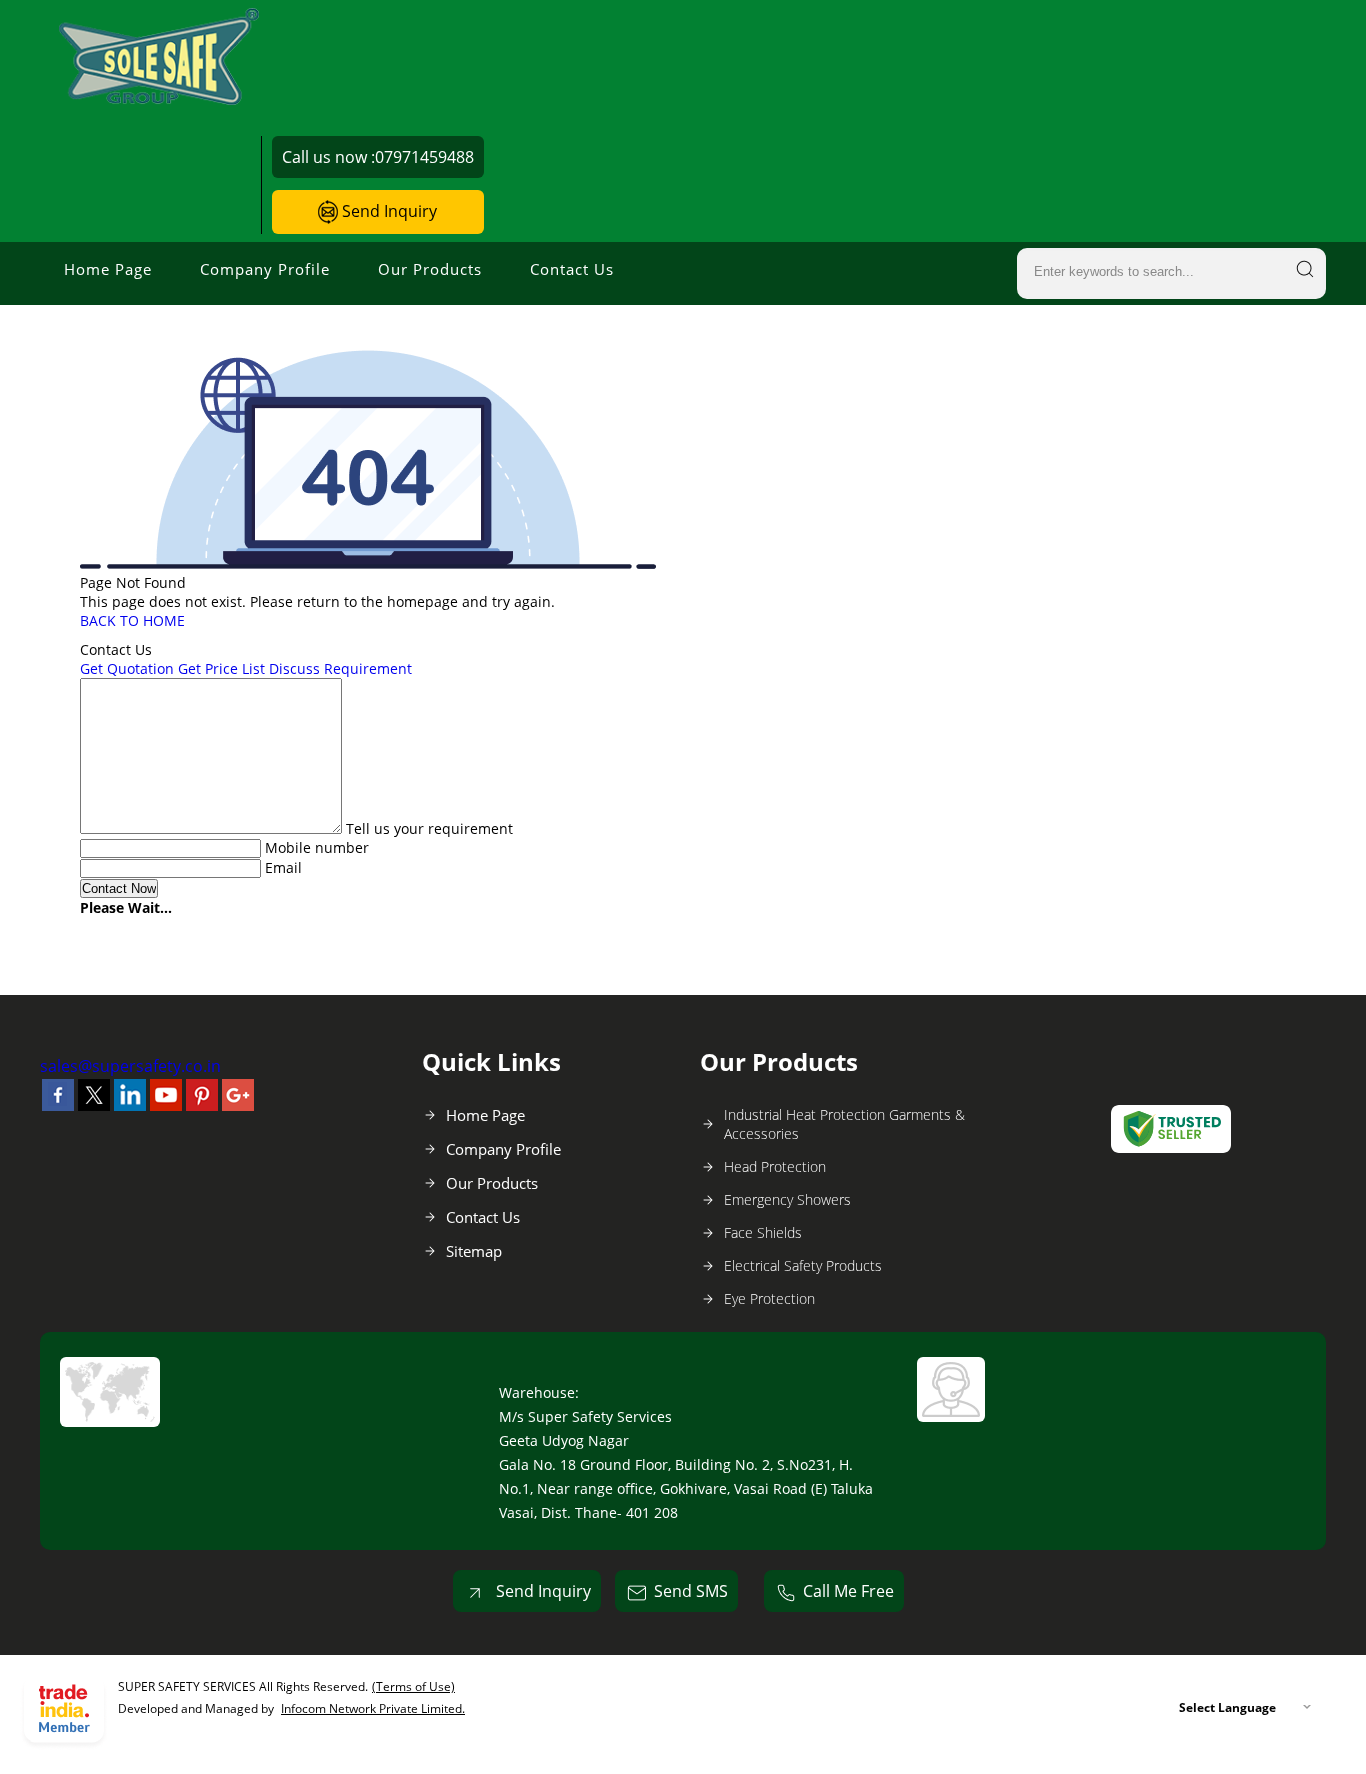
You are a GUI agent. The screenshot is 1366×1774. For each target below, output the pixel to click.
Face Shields (763, 1232)
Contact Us (572, 269)
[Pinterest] (202, 1105)
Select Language (1227, 1707)
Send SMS (691, 1591)
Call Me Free (848, 1591)
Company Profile (265, 269)
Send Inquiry (387, 211)
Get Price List (221, 668)
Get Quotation (127, 668)
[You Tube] (166, 1105)
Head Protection (775, 1166)
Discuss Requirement (340, 668)
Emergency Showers (787, 1199)
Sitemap (474, 1251)
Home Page (108, 269)
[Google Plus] (238, 1105)
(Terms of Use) (413, 1686)
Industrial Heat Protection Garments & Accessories (844, 1124)
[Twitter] (94, 1105)
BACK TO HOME (132, 620)
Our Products (430, 269)
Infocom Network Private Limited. (373, 1708)
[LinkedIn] (130, 1105)
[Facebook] (58, 1105)
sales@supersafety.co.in (130, 1066)
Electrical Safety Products (803, 1265)
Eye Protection (769, 1298)
